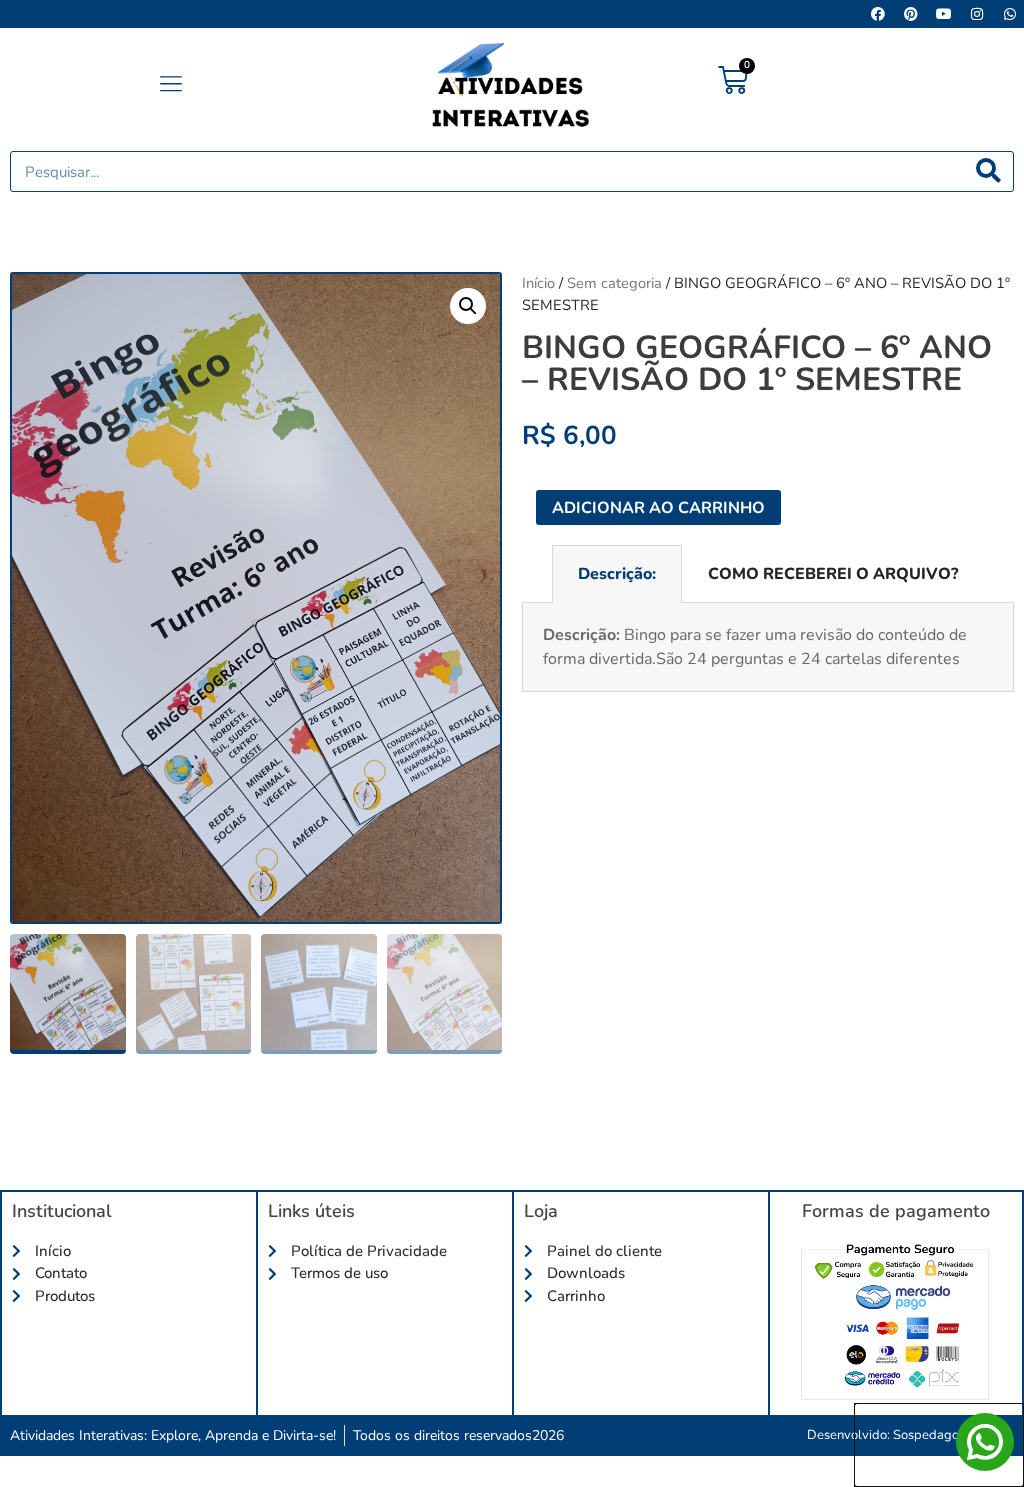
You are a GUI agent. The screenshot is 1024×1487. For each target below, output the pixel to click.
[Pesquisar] (988, 171)
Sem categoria (614, 283)
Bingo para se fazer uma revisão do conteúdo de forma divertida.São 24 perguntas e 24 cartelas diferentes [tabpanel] (755, 647)
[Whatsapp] (1010, 14)
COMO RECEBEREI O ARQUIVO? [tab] (833, 574)
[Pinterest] (911, 14)
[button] (170, 85)
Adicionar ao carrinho (658, 508)
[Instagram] (977, 14)
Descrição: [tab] (617, 574)
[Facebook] (878, 14)
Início (538, 283)
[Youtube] (944, 14)
